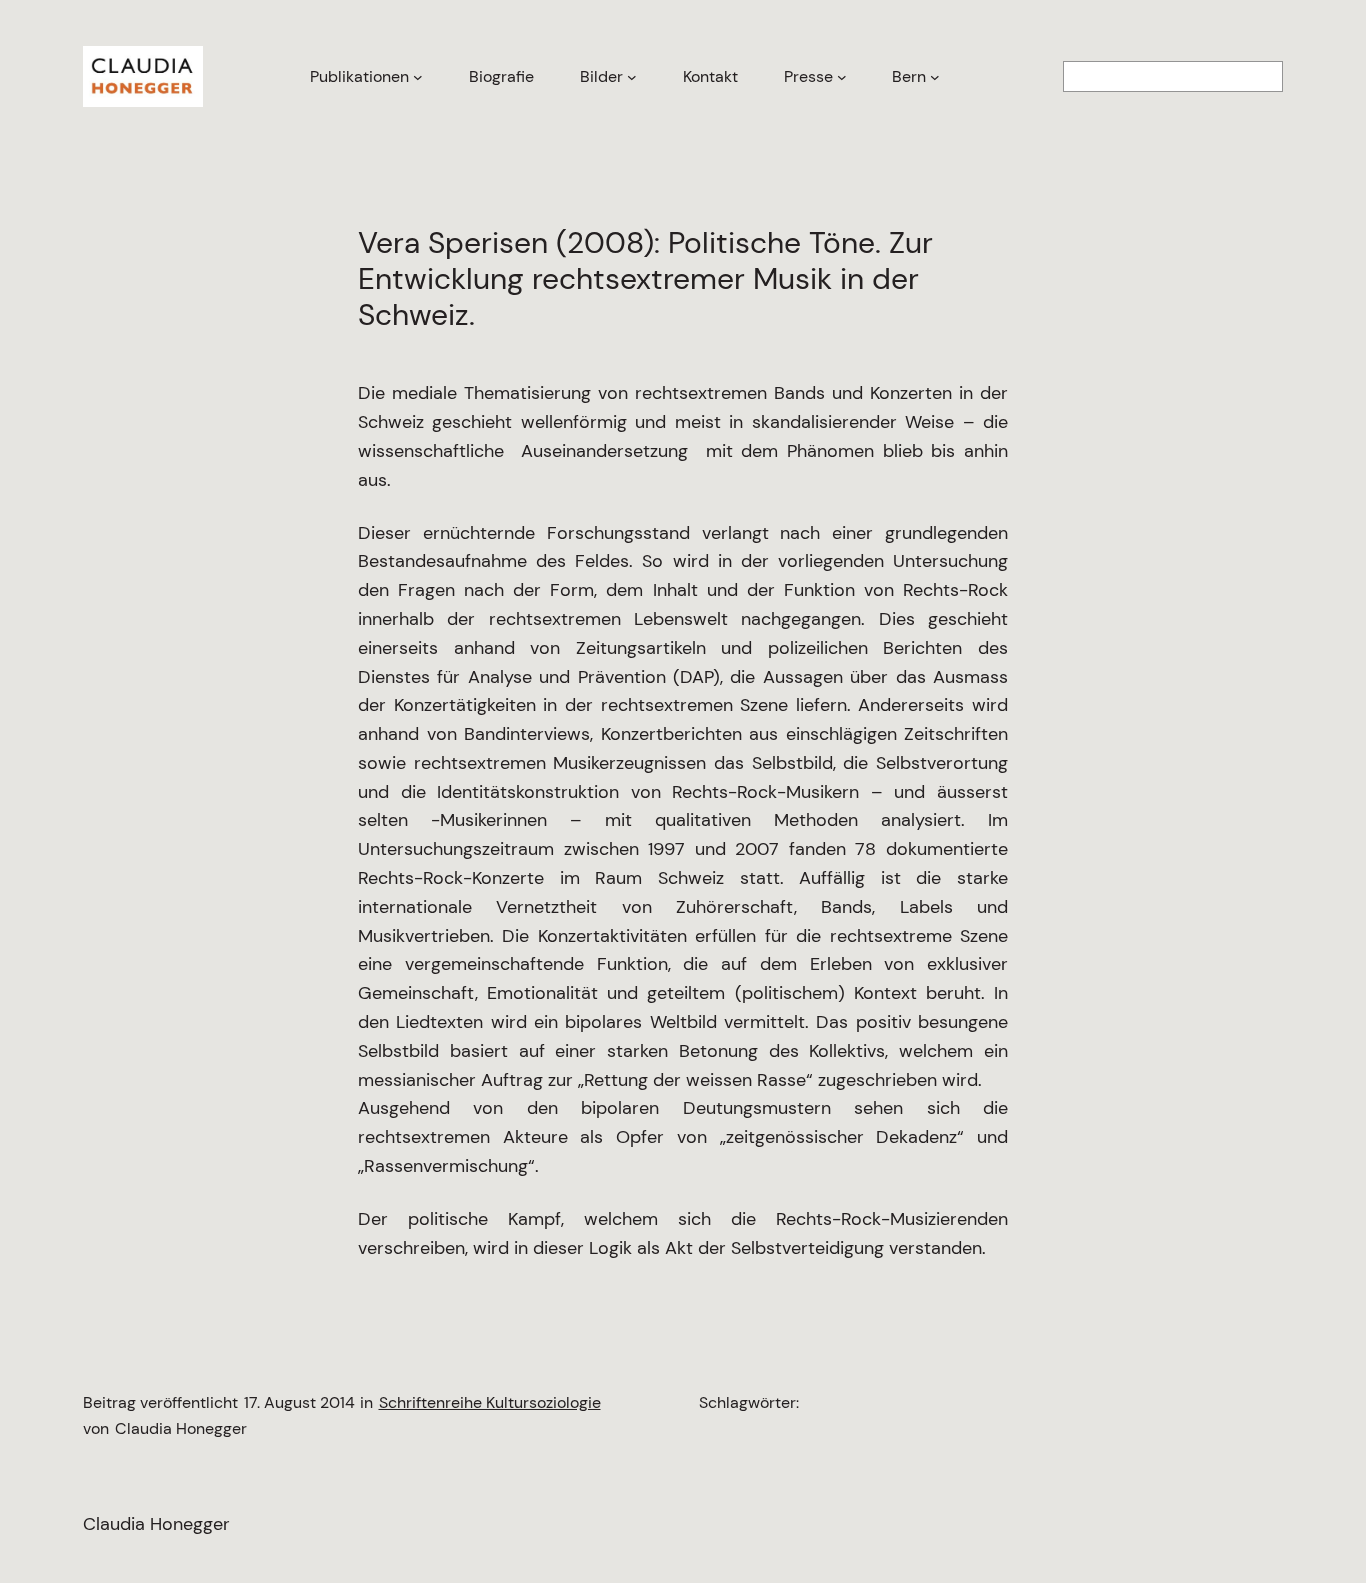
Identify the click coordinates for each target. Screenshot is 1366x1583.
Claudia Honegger (156, 1524)
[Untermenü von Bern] (935, 77)
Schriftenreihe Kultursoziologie (490, 1402)
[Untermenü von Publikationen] (418, 77)
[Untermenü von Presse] (842, 77)
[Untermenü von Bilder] (632, 77)
